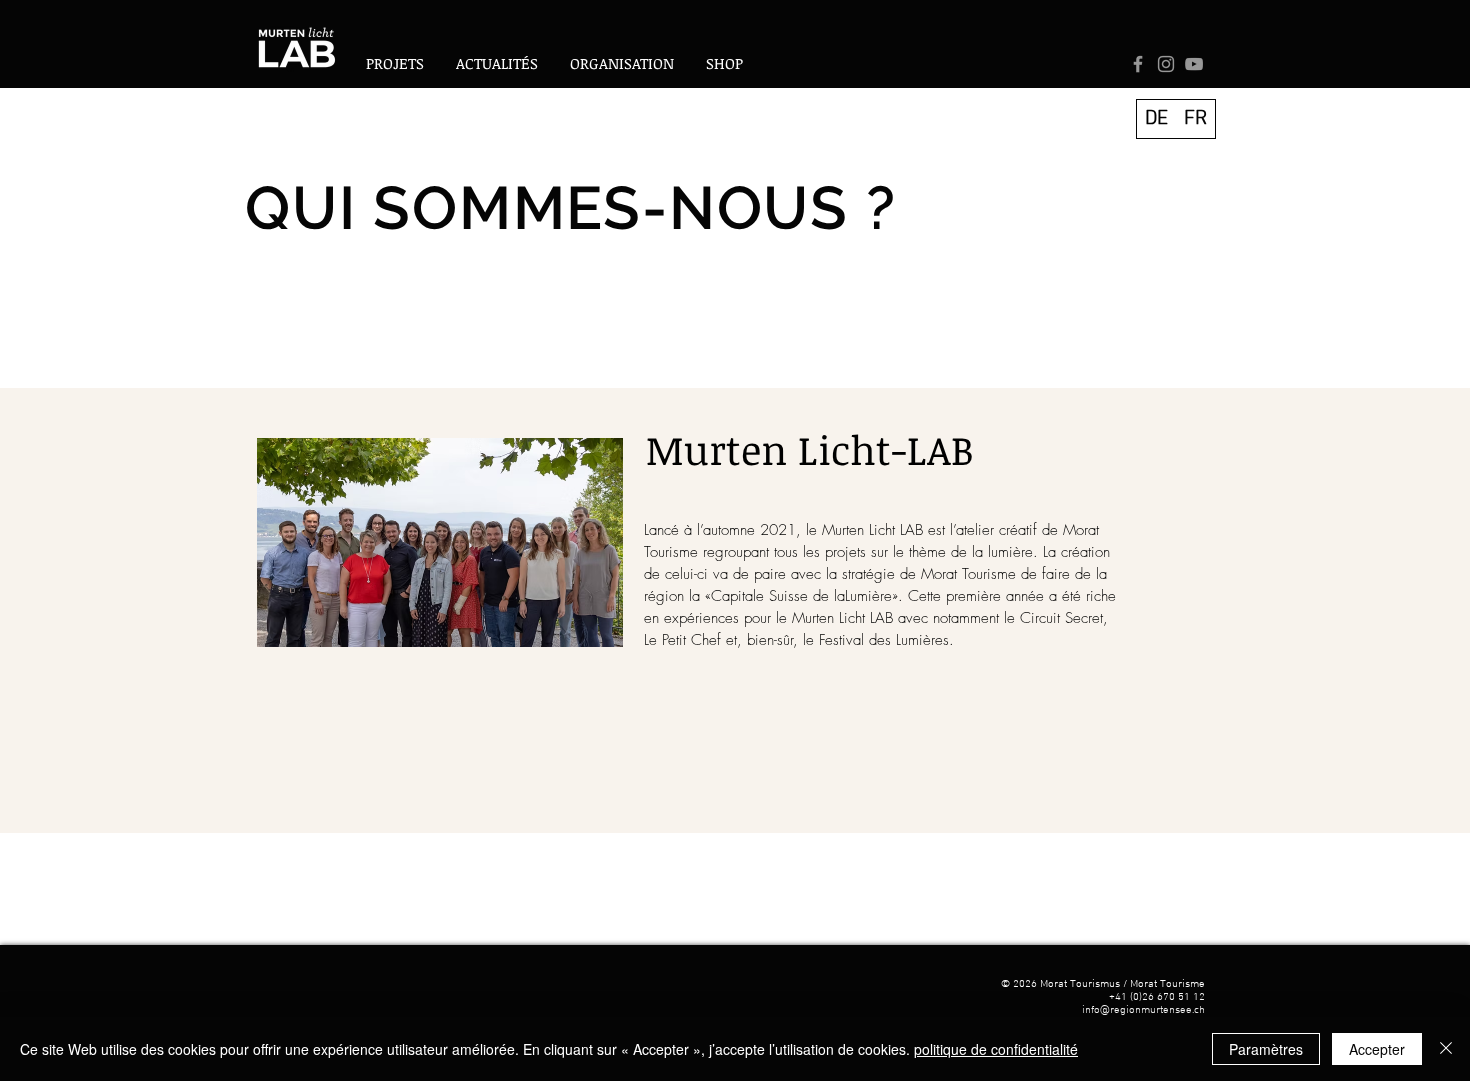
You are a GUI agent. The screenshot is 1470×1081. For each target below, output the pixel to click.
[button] (622, 63)
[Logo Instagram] (1166, 64)
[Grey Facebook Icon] (1138, 64)
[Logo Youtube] (1194, 64)
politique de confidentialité (996, 1049)
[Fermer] (1446, 1049)
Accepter (1377, 1049)
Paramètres (1266, 1049)
